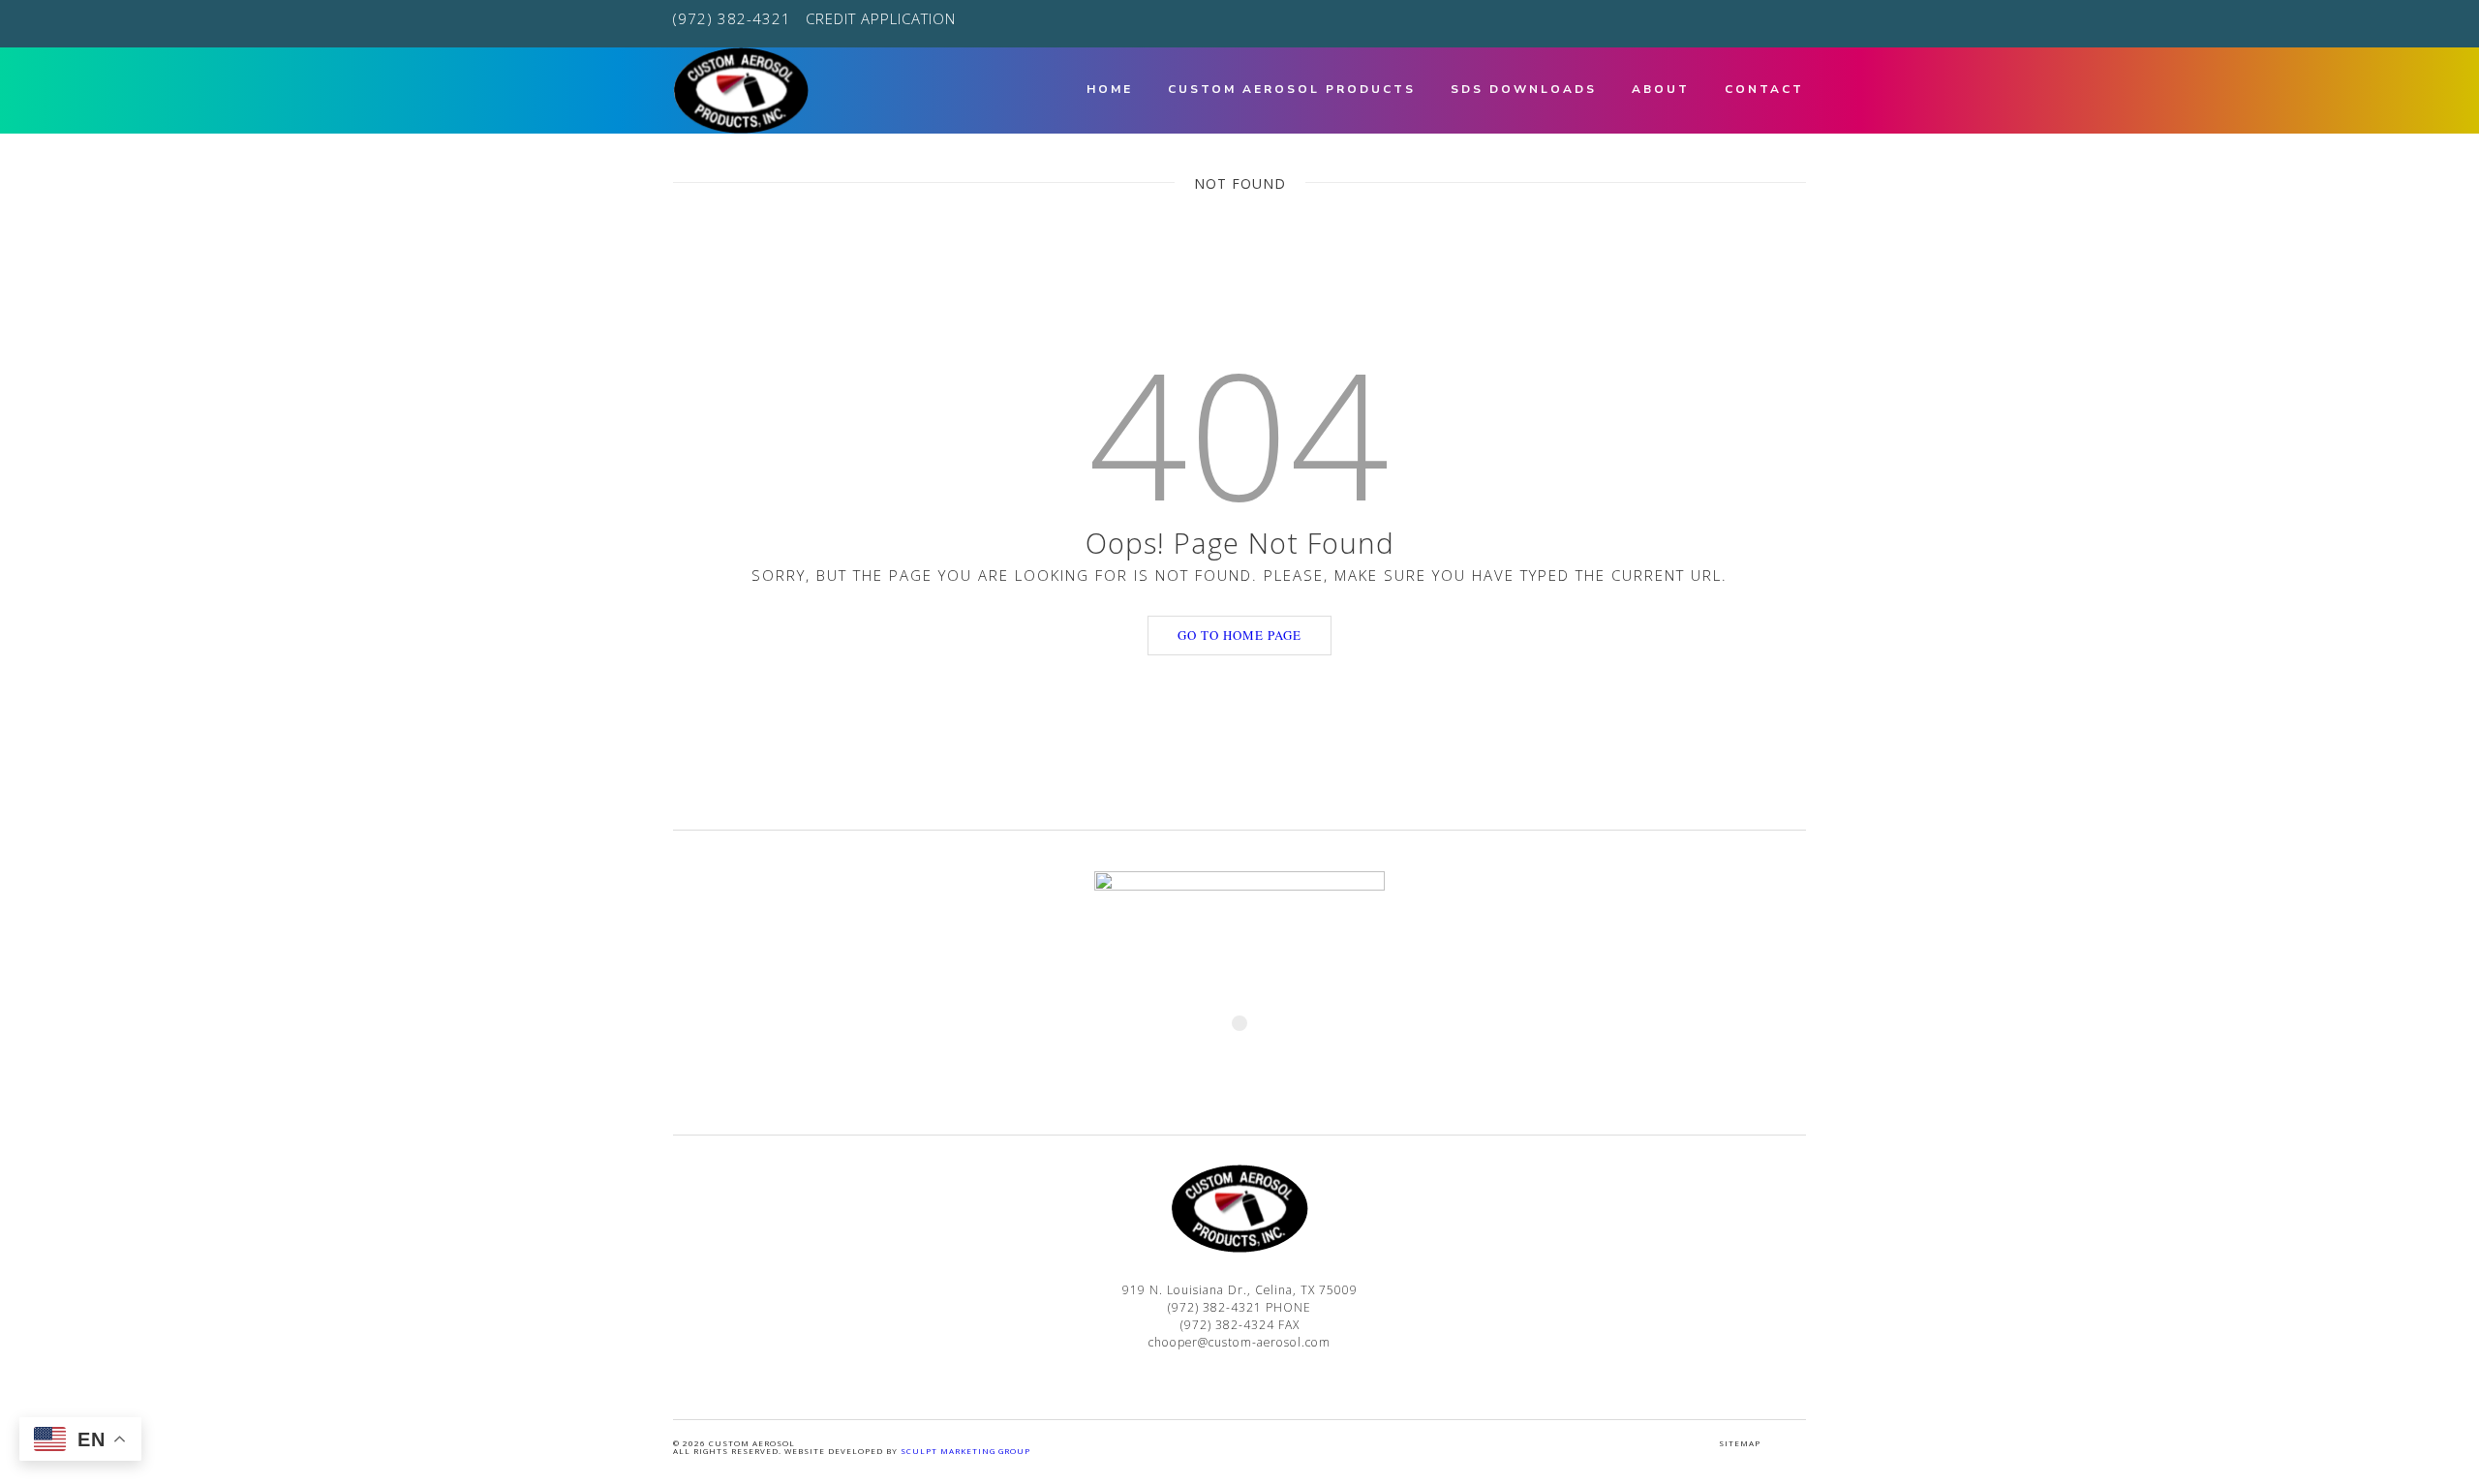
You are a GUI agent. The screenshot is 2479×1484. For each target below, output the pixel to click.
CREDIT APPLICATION (881, 18)
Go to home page (1239, 635)
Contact (1764, 89)
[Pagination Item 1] (1239, 1023)
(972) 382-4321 (732, 18)
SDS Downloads (1524, 89)
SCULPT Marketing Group (965, 1451)
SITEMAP (1740, 1443)
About (1661, 89)
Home (1110, 89)
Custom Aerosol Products (1292, 89)
